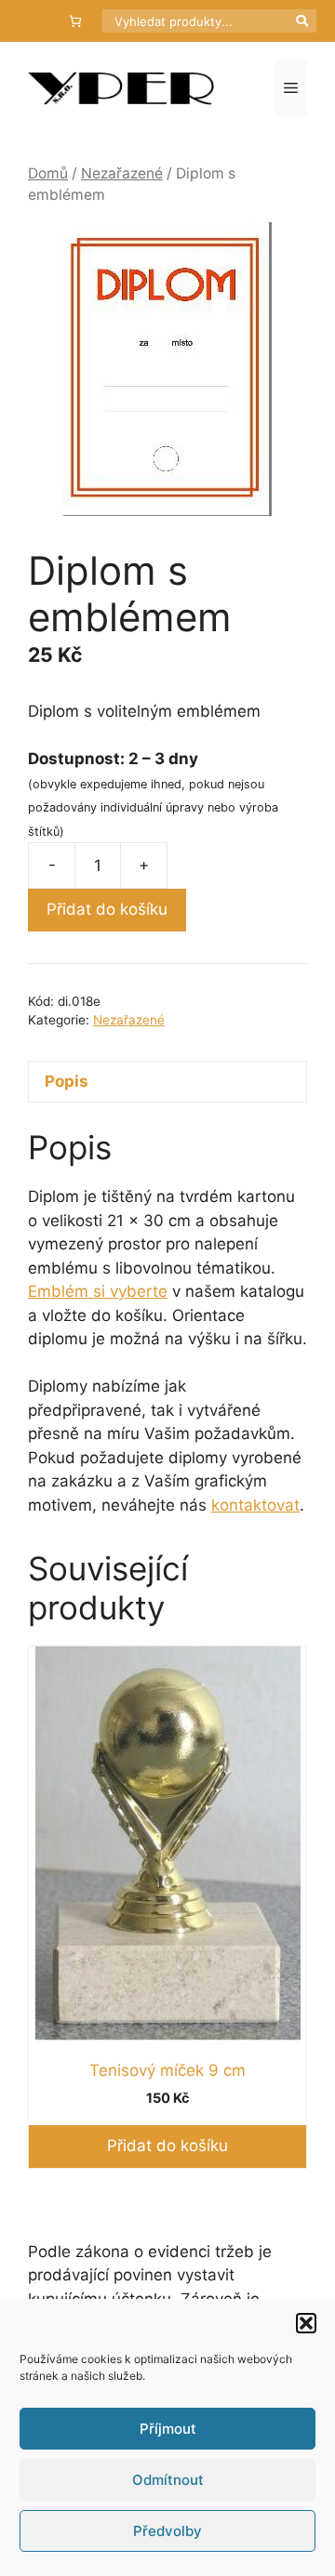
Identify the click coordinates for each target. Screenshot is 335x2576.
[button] (306, 2323)
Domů (48, 173)
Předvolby (167, 2531)
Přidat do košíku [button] (167, 2146)
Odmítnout (168, 2480)
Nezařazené (122, 173)
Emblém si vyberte (98, 1291)
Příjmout (168, 2429)
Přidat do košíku (107, 909)
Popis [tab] (67, 1081)
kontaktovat (255, 1505)
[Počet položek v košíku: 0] (76, 21)
